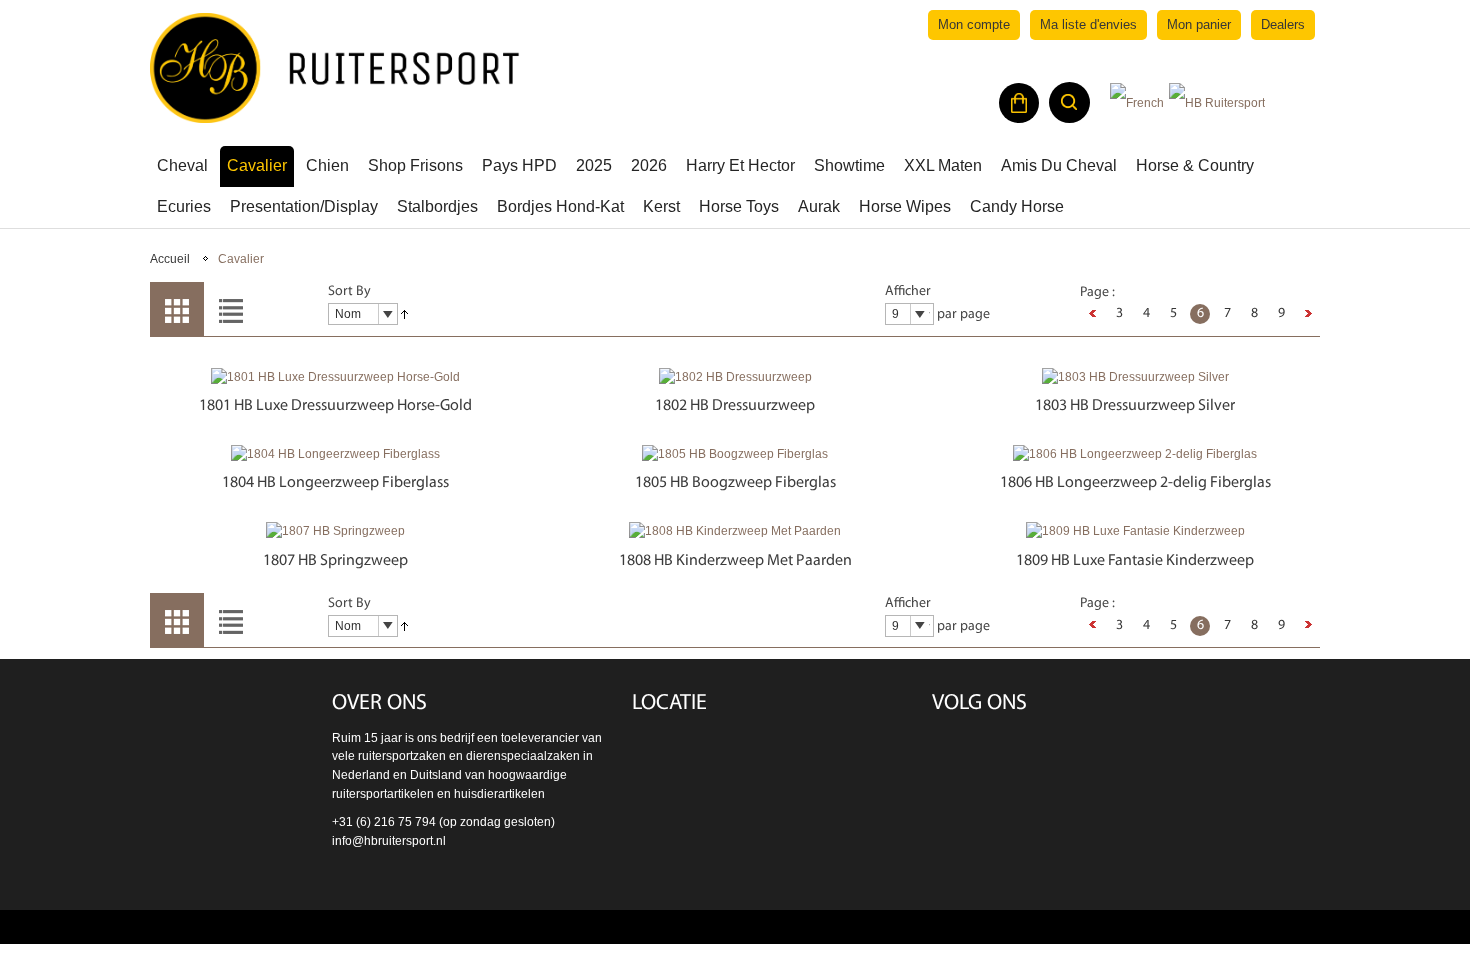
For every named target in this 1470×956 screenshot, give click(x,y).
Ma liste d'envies (1088, 24)
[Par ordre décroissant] (404, 315)
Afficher (908, 291)
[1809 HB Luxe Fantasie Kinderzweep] (1135, 531)
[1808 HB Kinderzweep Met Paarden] (735, 531)
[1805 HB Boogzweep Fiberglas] (735, 454)
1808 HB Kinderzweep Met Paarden (735, 561)
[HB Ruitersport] (335, 68)
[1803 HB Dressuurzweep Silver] (1135, 377)
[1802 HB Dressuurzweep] (735, 377)
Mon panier (1199, 24)
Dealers (1283, 24)
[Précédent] (1092, 314)
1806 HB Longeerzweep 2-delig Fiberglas (1135, 483)
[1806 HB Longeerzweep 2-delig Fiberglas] (1135, 454)
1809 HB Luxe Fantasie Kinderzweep (1135, 561)
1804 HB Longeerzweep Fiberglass (335, 483)
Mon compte (974, 24)
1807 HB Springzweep (335, 561)
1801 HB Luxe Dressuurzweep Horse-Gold (335, 406)
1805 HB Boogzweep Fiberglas (735, 483)
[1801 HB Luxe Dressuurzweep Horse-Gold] (335, 377)
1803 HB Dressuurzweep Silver (1135, 406)
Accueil (170, 259)
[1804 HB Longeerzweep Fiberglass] (335, 454)
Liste (231, 309)
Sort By (349, 291)
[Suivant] (1308, 314)
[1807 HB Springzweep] (335, 531)
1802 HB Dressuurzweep (735, 406)
